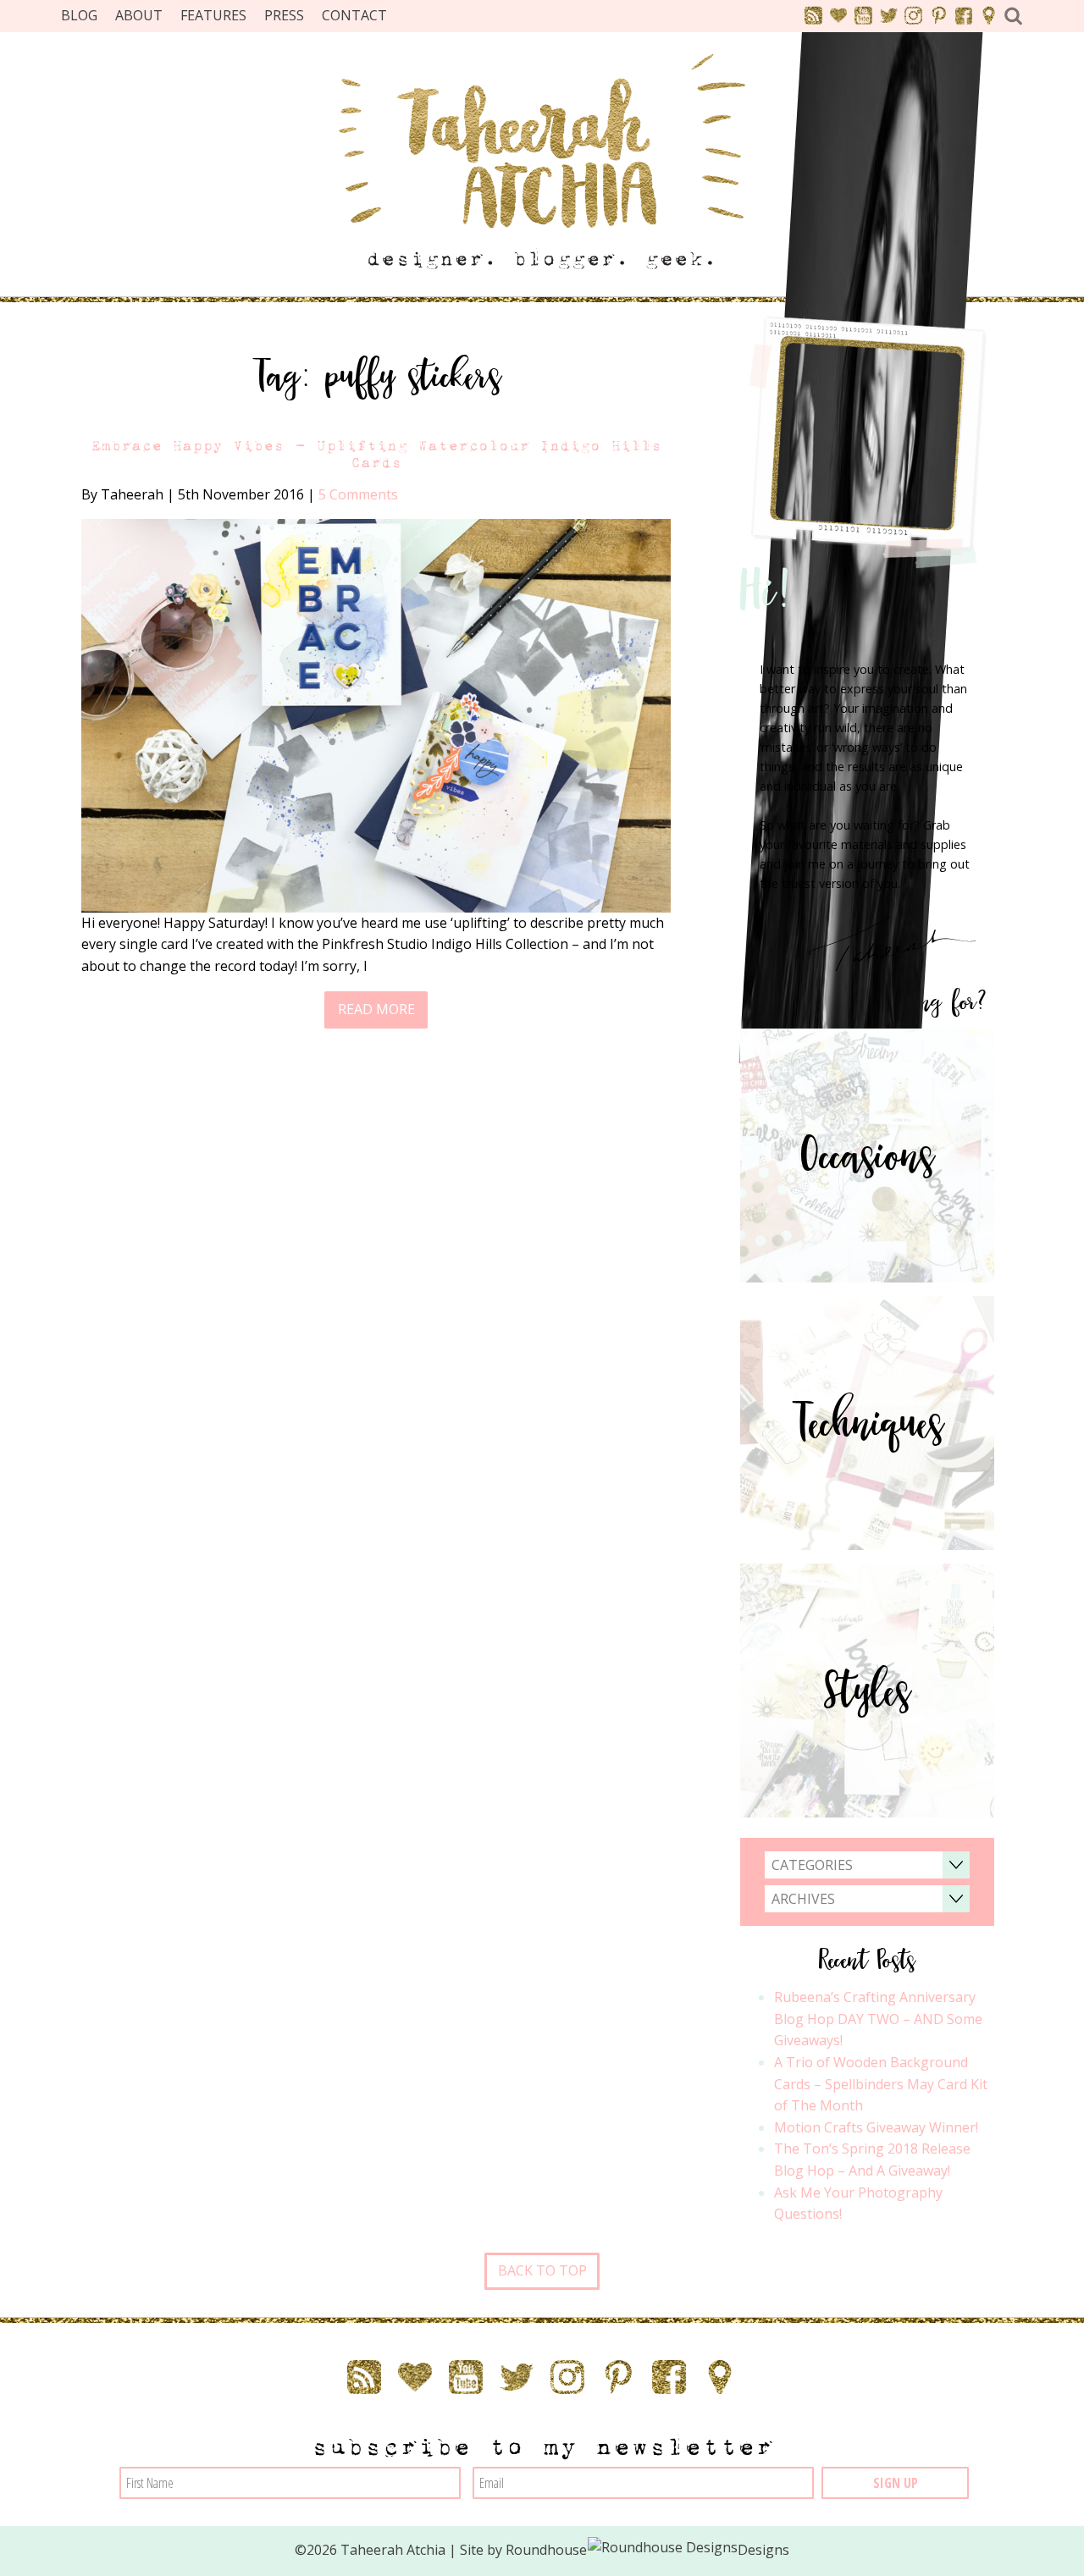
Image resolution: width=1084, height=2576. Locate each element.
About (139, 15)
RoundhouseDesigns (648, 2550)
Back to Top (542, 2270)
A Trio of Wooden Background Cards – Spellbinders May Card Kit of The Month (881, 2084)
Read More (376, 1009)
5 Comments (358, 494)
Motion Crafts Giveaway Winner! (876, 2127)
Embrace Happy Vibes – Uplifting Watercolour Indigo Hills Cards (376, 454)
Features (213, 15)
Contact (354, 15)
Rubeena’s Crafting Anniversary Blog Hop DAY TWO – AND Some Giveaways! (878, 2019)
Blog (79, 15)
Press (284, 15)
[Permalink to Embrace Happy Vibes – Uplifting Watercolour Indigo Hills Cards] (376, 714)
